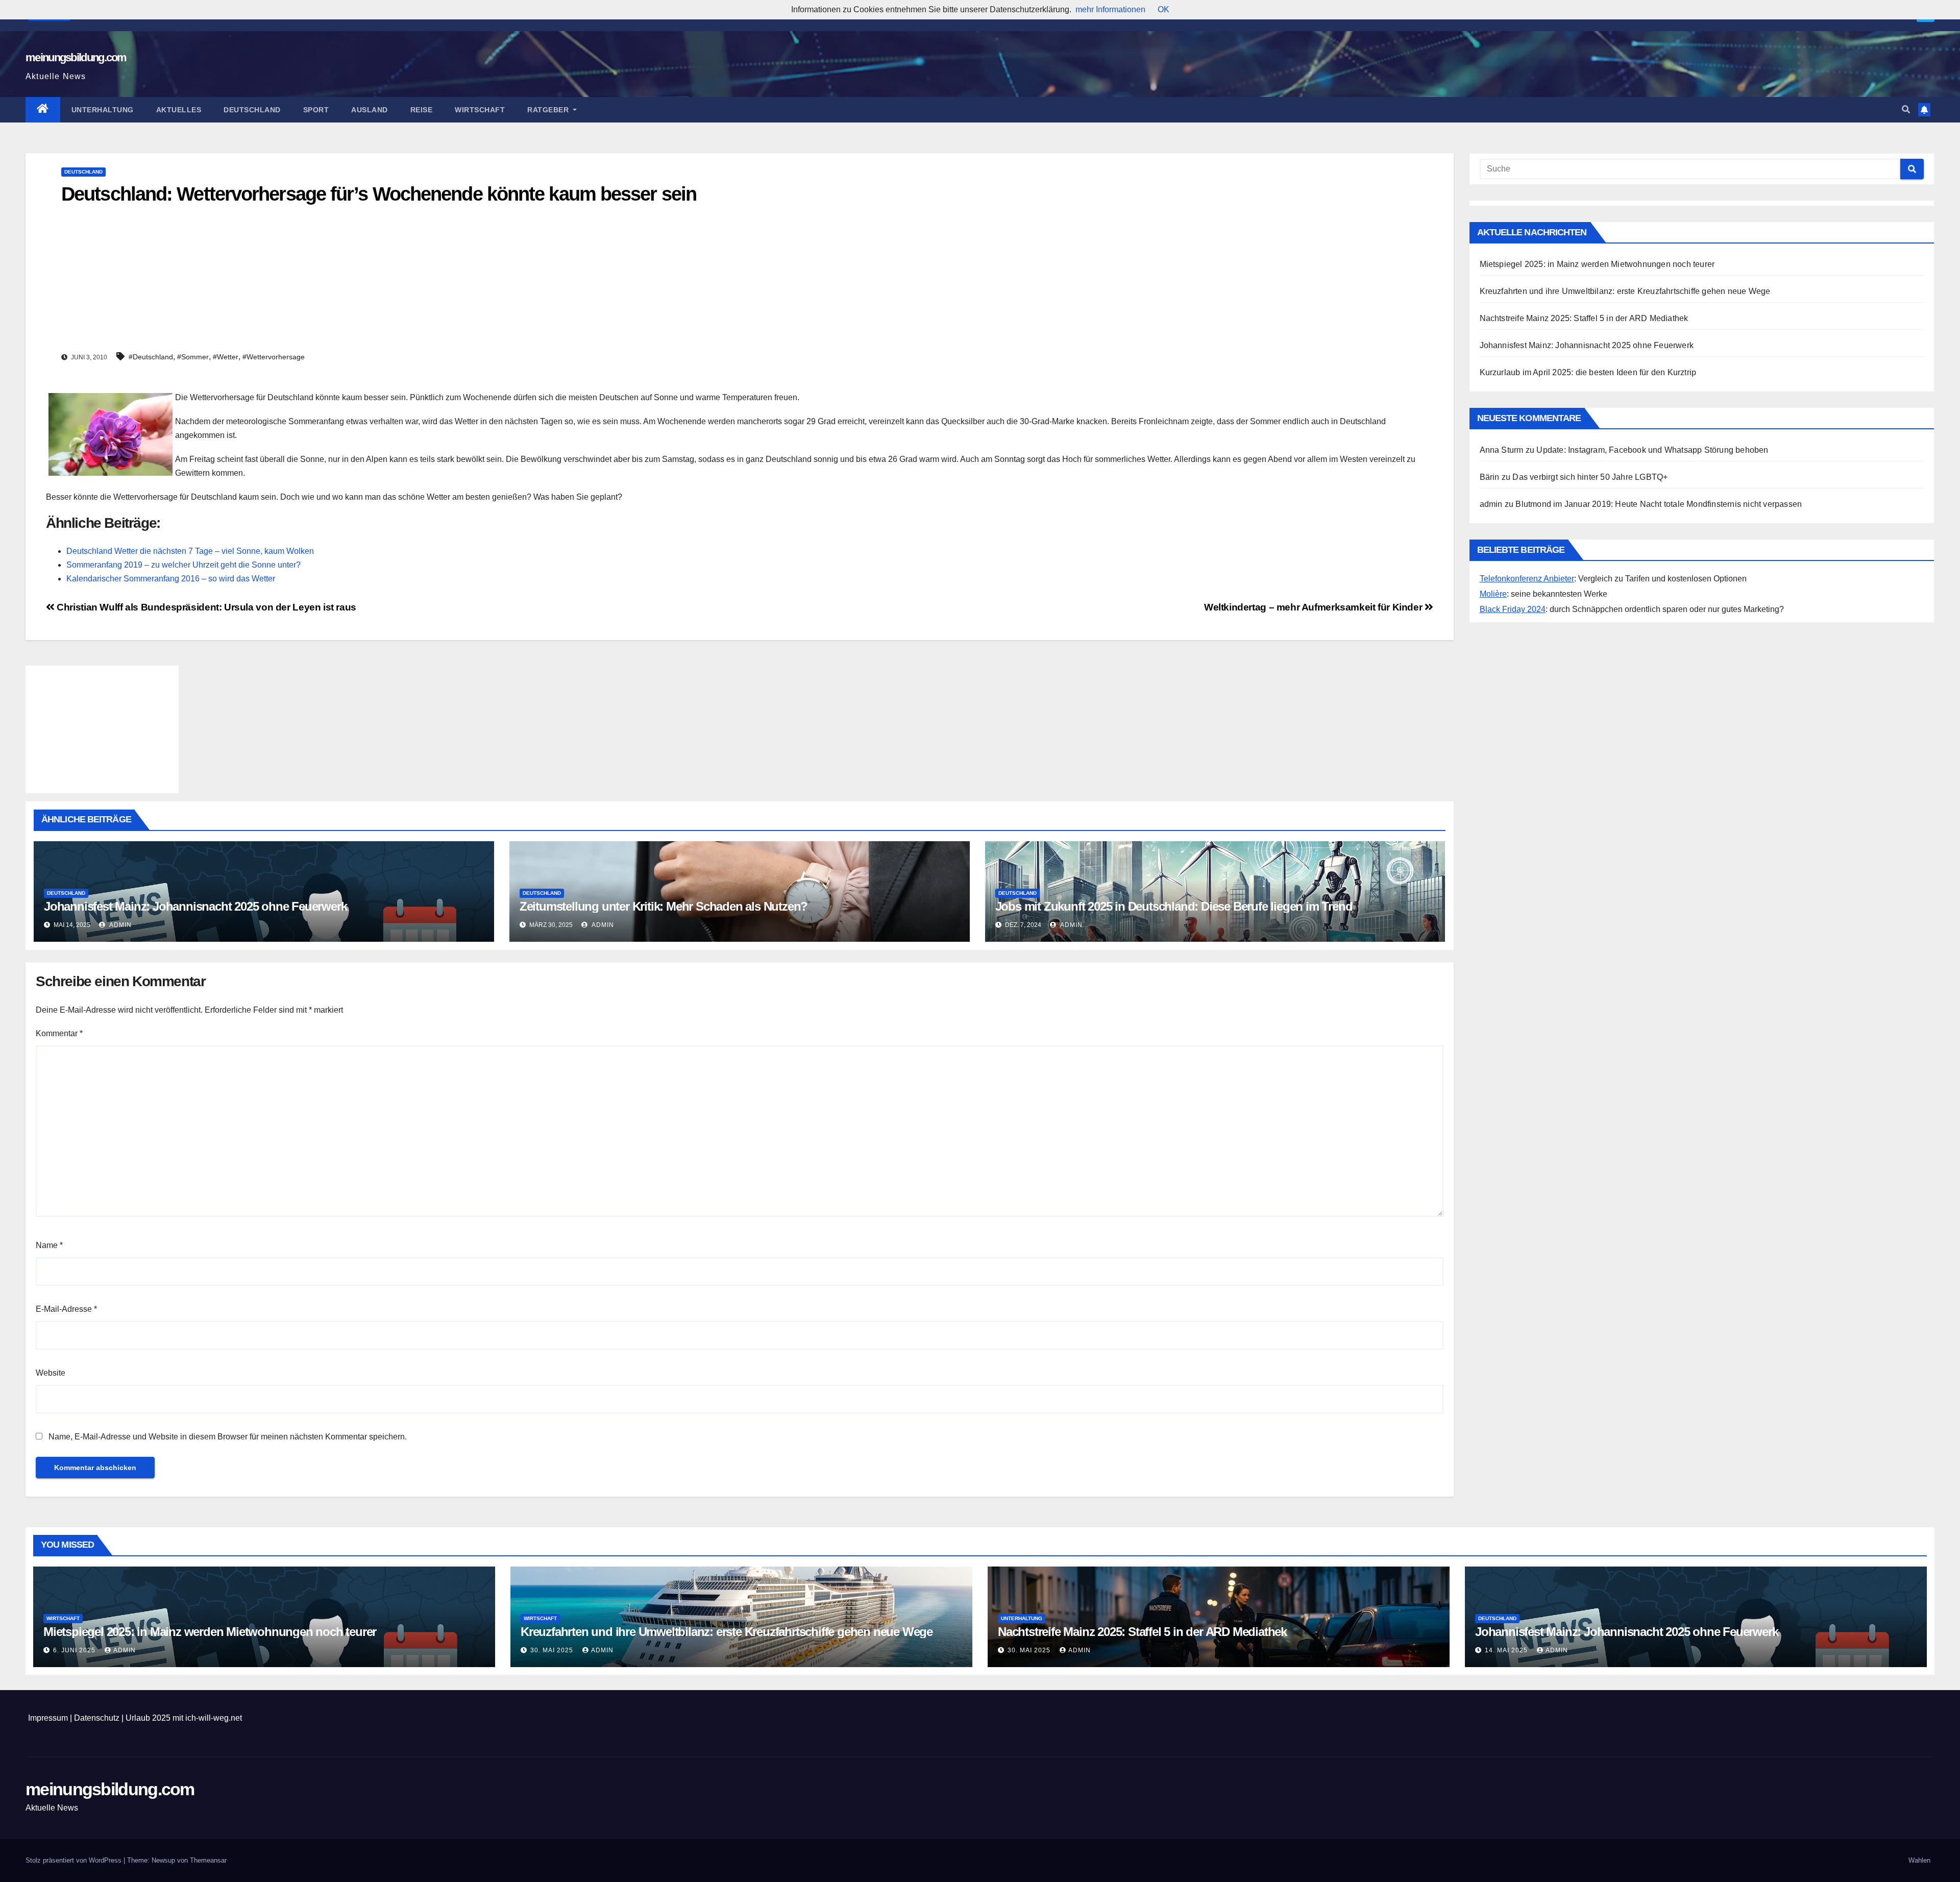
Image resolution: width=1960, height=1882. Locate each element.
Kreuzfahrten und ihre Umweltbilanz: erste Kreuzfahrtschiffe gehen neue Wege (1625, 291)
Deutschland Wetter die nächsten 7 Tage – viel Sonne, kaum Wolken (190, 551)
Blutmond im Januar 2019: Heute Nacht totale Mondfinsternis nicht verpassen (1659, 504)
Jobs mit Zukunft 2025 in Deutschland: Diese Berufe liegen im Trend (1174, 906)
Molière (1493, 594)
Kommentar (59, 1033)
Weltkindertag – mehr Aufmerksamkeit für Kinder (1314, 607)
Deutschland (252, 110)
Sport (316, 110)
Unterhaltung (103, 110)
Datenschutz (97, 1718)
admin (120, 925)
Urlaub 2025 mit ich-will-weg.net (184, 1718)
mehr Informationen (1110, 9)
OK (1163, 9)
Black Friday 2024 (1513, 609)
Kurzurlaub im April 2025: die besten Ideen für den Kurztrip (1588, 372)
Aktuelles (179, 110)
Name (49, 1245)
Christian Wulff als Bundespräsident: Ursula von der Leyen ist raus (205, 607)
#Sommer (193, 357)
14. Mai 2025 (1507, 1650)
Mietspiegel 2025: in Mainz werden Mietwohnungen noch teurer (1597, 264)
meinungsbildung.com (76, 57)
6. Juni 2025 (75, 1650)
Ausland (370, 110)
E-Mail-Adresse (66, 1309)
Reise (422, 110)
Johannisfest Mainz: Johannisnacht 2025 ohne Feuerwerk (195, 906)
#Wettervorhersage (274, 357)
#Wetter (226, 357)
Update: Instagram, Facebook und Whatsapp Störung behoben (1652, 450)
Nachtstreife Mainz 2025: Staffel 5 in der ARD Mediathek (1584, 318)
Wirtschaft (480, 110)
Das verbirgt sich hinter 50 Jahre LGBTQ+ (1590, 477)
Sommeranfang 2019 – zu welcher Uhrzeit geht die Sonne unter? (183, 565)
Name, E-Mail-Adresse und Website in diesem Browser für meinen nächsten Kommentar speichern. (228, 1437)
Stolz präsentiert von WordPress (75, 1860)
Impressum (48, 1718)
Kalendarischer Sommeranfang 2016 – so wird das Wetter (171, 579)
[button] (1906, 109)
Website (51, 1373)
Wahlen (1919, 1860)
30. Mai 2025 (553, 1650)
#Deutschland (151, 357)
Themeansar (208, 1860)
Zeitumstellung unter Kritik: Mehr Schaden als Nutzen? (664, 906)
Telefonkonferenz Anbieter (1527, 579)
